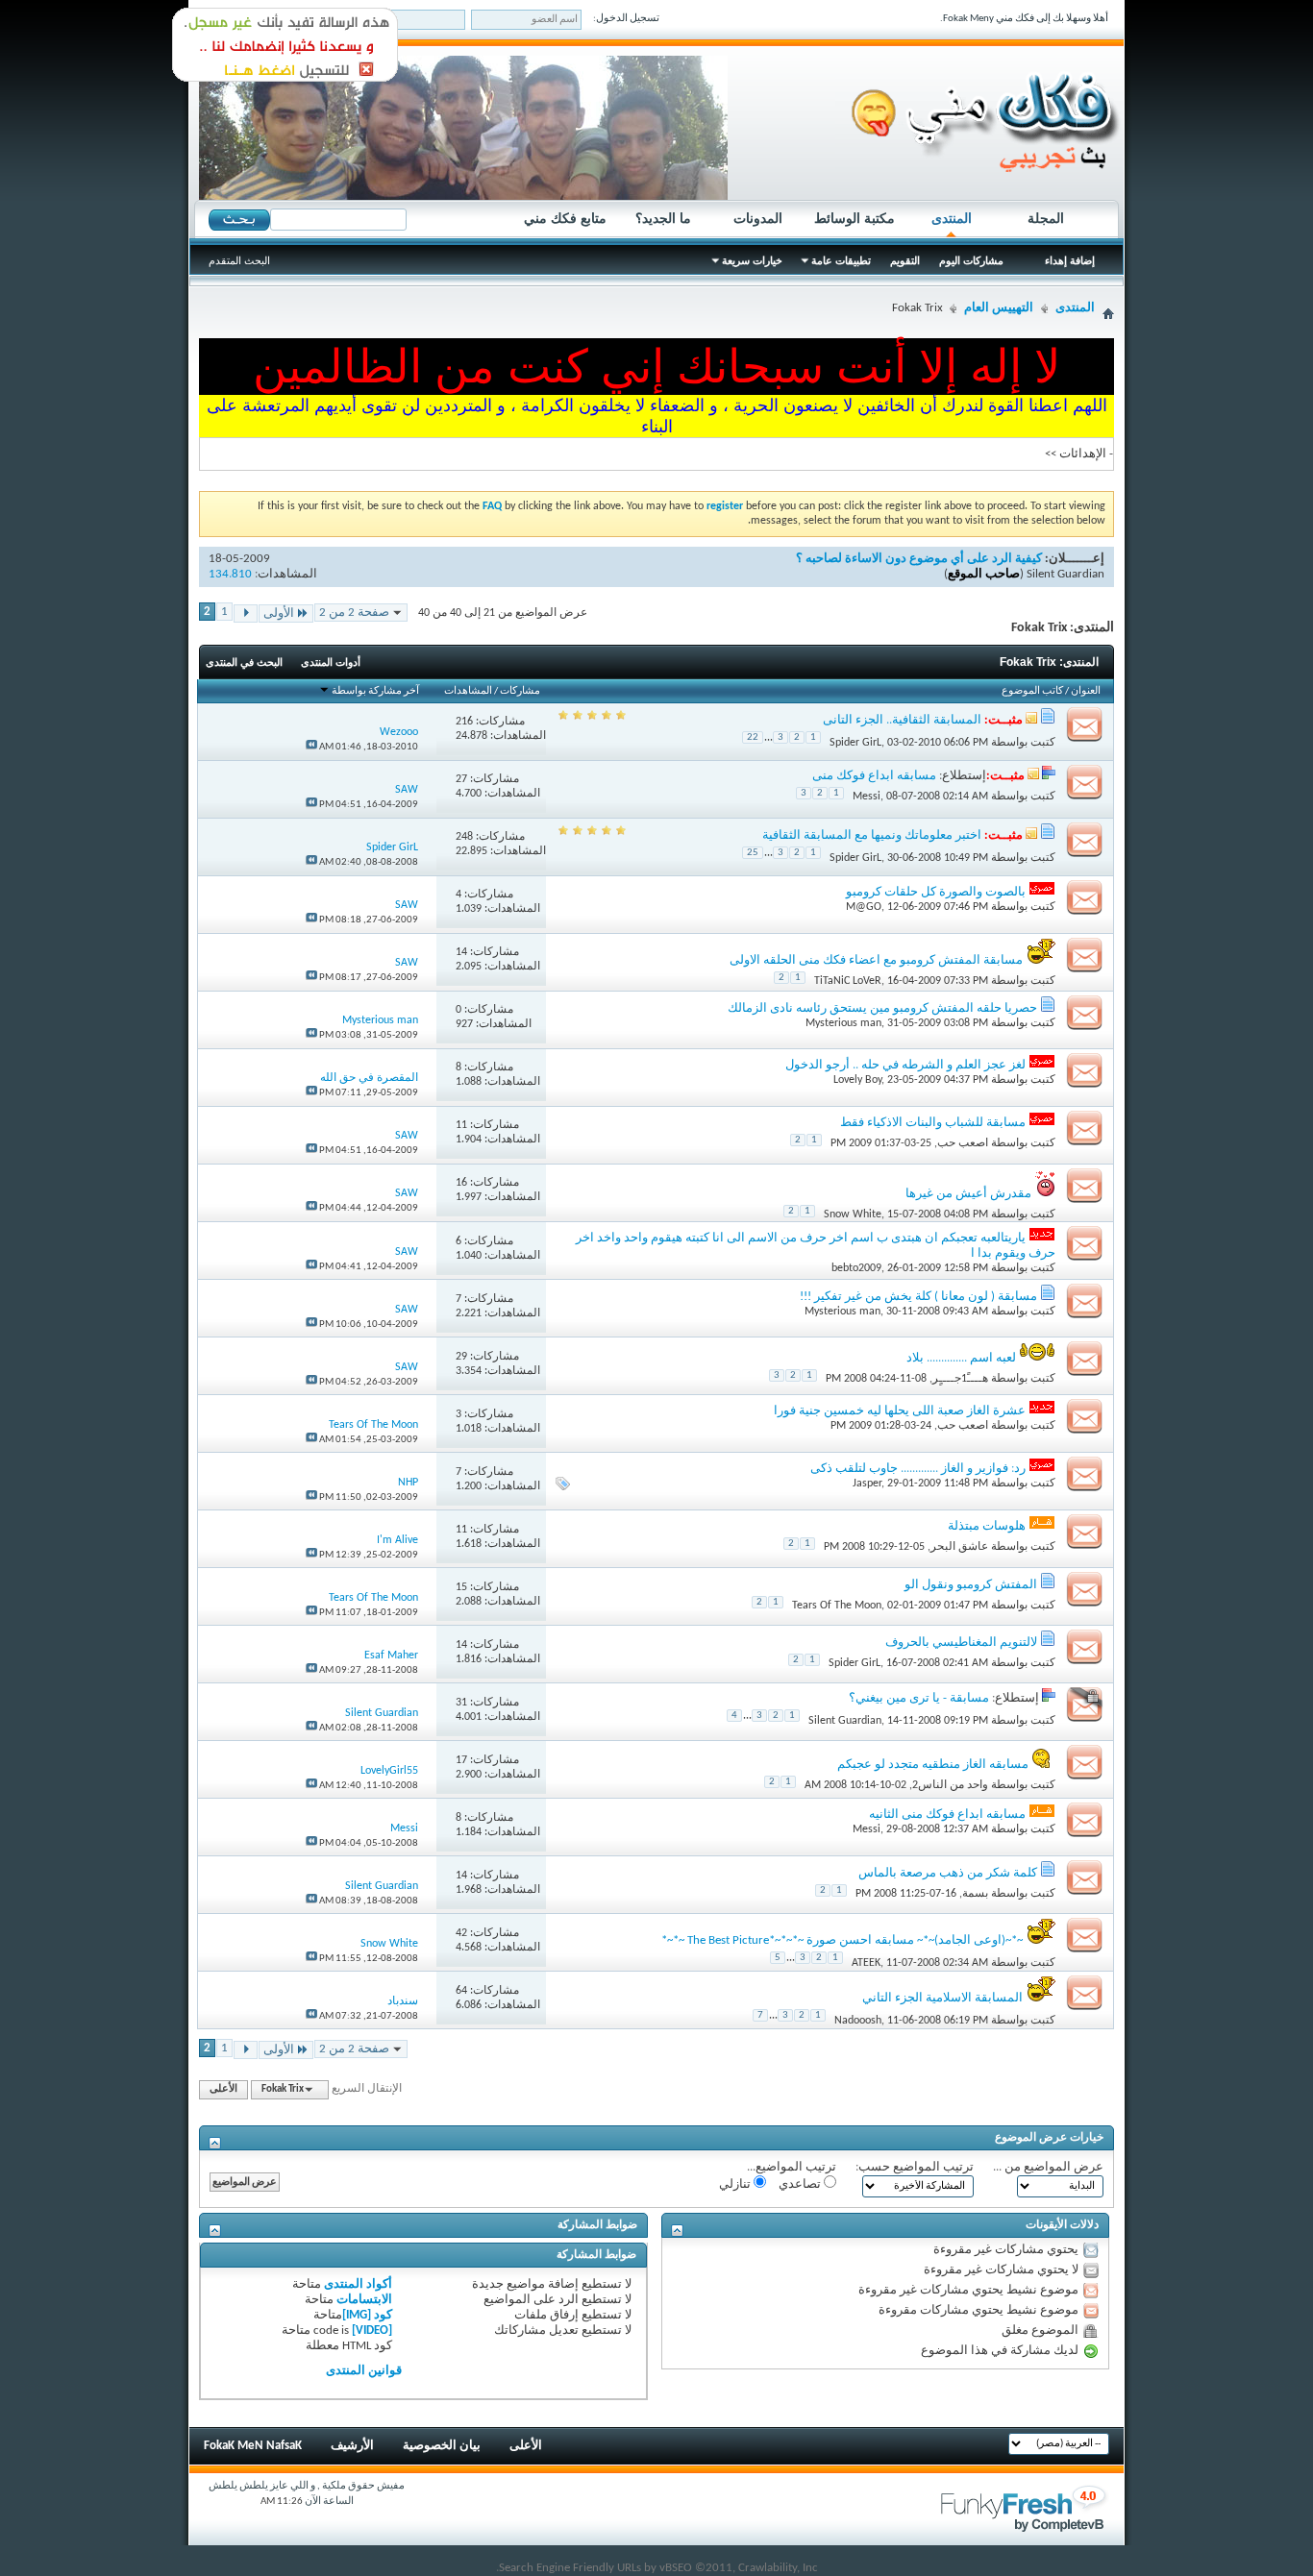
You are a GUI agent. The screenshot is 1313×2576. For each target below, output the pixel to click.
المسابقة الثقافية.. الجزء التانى (902, 720)
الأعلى (223, 2089)
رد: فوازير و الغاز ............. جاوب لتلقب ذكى (918, 1469)
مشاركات (520, 691)
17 (461, 1760)
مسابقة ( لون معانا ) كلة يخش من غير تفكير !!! (918, 1297)
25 (753, 853)
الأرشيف (352, 2446)
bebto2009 (856, 1268)
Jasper (867, 1484)
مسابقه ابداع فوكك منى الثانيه (947, 1815)
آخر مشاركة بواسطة (375, 691)
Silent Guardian (1065, 574)
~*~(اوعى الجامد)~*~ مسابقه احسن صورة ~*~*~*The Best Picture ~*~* (842, 1940)
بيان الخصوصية (442, 2446)
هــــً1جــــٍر (960, 1379)
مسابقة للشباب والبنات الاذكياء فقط (933, 1123)
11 (461, 1125)
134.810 (230, 574)
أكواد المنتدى (358, 2284)
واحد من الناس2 (950, 1785)
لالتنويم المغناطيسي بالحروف (961, 1643)
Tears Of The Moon (837, 1606)
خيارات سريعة (752, 260)
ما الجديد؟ (663, 218)
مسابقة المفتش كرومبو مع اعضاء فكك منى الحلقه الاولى (876, 960)
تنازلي (736, 2184)
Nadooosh (858, 2021)
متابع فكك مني (565, 218)
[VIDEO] (372, 2331)
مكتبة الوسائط (855, 218)
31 (461, 1703)
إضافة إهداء (1070, 260)
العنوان (1086, 691)
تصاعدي (801, 2184)
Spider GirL (855, 742)
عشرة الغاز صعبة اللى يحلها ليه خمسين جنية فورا (900, 1411)
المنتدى (952, 218)
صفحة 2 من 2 (354, 613)
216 (464, 722)
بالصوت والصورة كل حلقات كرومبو (936, 892)
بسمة (975, 1894)
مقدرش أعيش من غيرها (968, 1194)
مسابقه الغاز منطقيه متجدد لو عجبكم (933, 1765)
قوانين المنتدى (364, 2371)
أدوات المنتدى (331, 662)
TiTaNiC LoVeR (848, 981)
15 (461, 1587)
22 (753, 737)
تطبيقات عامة (841, 260)
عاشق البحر (959, 1547)
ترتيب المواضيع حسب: (915, 2167)
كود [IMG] (367, 2315)
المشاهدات (468, 691)
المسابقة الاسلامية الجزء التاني (942, 1998)
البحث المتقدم (239, 260)
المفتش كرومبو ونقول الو (971, 1585)
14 (461, 952)
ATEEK (866, 1963)
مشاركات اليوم (971, 260)
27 (461, 779)
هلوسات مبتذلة (987, 1526)
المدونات (758, 218)
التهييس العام (999, 308)
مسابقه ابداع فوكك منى (874, 776)
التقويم (905, 260)
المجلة (1046, 218)
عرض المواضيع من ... (1048, 2167)
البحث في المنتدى (244, 662)
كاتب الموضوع (1032, 691)
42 (461, 1933)
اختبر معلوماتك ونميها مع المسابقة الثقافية (872, 835)
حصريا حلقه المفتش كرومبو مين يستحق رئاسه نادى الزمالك (882, 1008)
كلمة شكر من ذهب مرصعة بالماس (948, 1873)
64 (461, 1991)
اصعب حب (963, 1143)
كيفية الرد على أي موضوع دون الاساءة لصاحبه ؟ (919, 559)
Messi (867, 797)
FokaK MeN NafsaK (253, 2446)
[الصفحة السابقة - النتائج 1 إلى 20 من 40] (246, 613)
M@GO (864, 907)
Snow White (853, 1214)
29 (461, 1357)
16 (461, 1183)
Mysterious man (843, 1023)
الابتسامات (364, 2300)
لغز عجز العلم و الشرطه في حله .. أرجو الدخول (905, 1065)
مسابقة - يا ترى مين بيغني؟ (919, 1698)
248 (464, 837)
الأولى (279, 613)
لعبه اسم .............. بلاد (961, 1358)
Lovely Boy (857, 1080)
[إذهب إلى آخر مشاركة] (311, 747)
